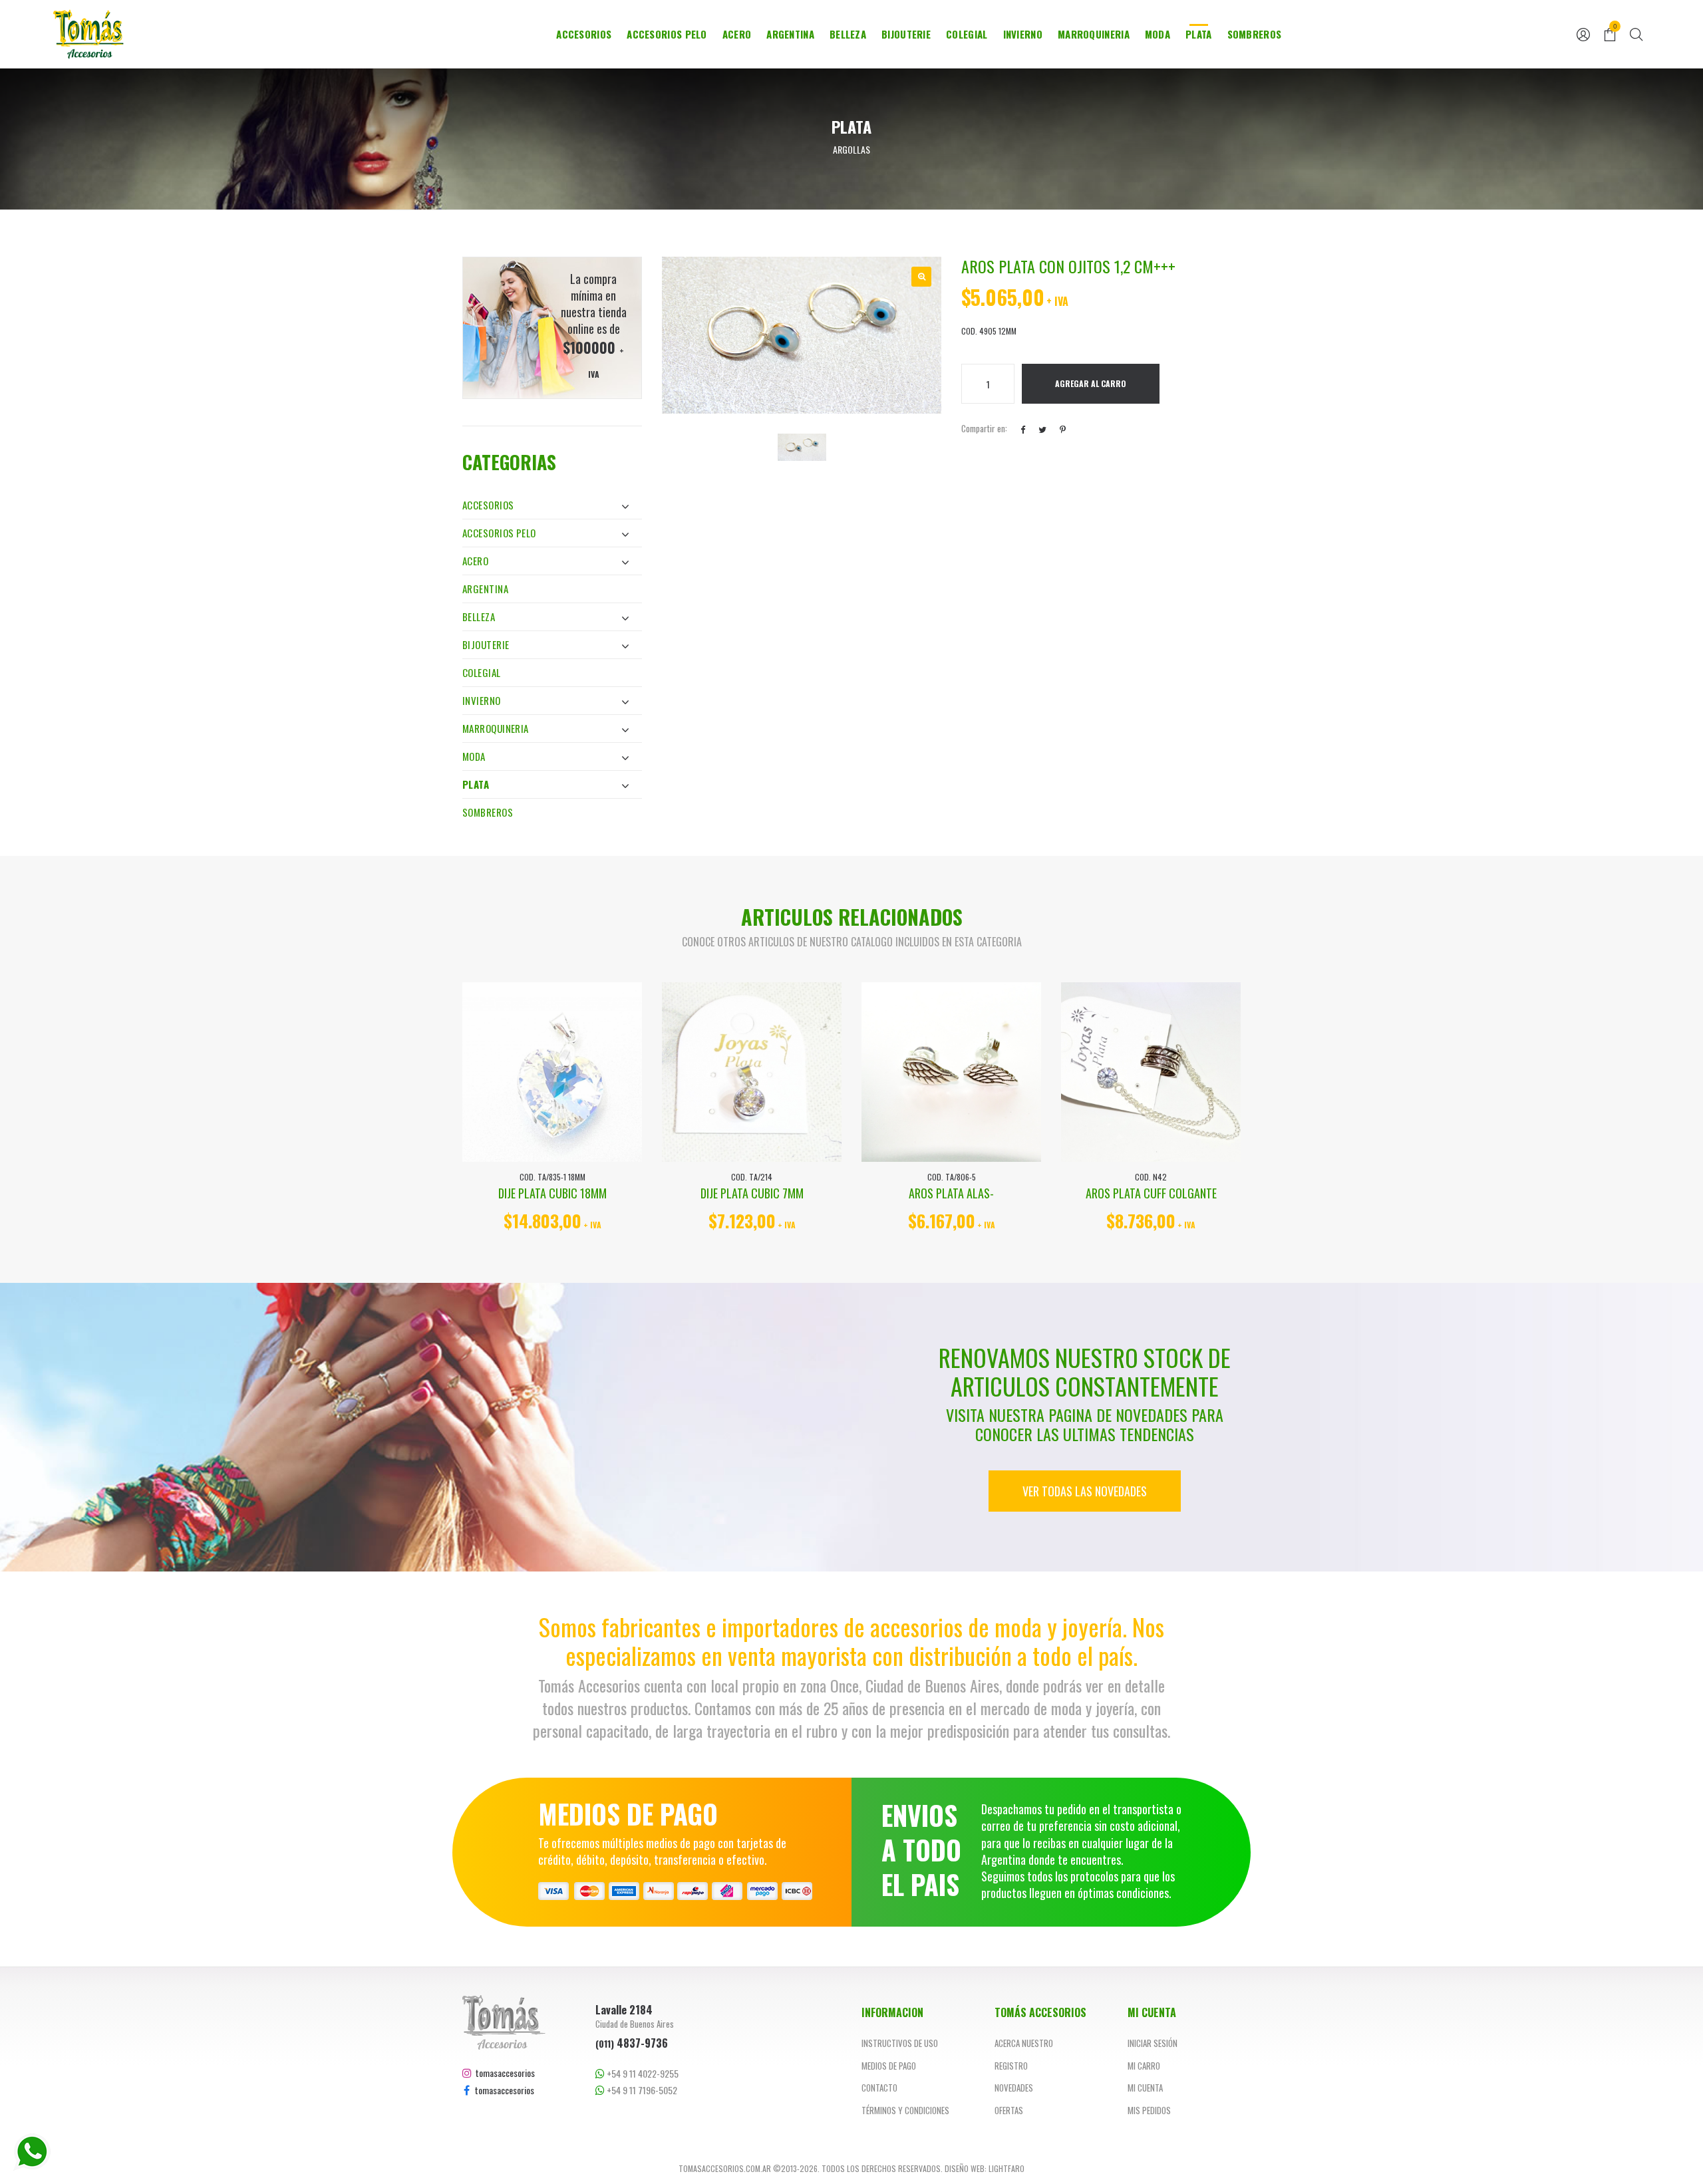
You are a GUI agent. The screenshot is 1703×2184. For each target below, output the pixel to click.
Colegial (967, 34)
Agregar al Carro (1091, 383)
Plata (1199, 34)
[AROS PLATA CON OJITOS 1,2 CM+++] (921, 277)
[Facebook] (1023, 429)
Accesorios (584, 34)
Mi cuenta (1145, 2088)
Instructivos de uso (900, 2043)
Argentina (790, 34)
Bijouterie (906, 34)
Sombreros (1255, 34)
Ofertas (1009, 2110)
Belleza (848, 34)
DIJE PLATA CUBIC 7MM (752, 1193)
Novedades (1014, 2088)
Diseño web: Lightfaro (985, 2168)
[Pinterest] (1063, 429)
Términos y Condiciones (905, 2110)
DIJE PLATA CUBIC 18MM (552, 1193)
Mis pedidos (1149, 2110)
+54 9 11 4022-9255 (642, 2074)
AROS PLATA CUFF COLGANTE (1151, 1193)
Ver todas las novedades (1085, 1491)
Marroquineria (1094, 34)
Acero (737, 34)
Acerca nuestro (1024, 2043)
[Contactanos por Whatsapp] (32, 2152)
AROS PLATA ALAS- (951, 1193)
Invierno (1023, 34)
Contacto (879, 2088)
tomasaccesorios (503, 2073)
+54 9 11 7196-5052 (641, 2090)
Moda (1158, 34)
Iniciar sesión (1153, 2043)
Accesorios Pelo (667, 34)
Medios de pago (889, 2066)
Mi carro (1144, 2066)
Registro (1011, 2066)
